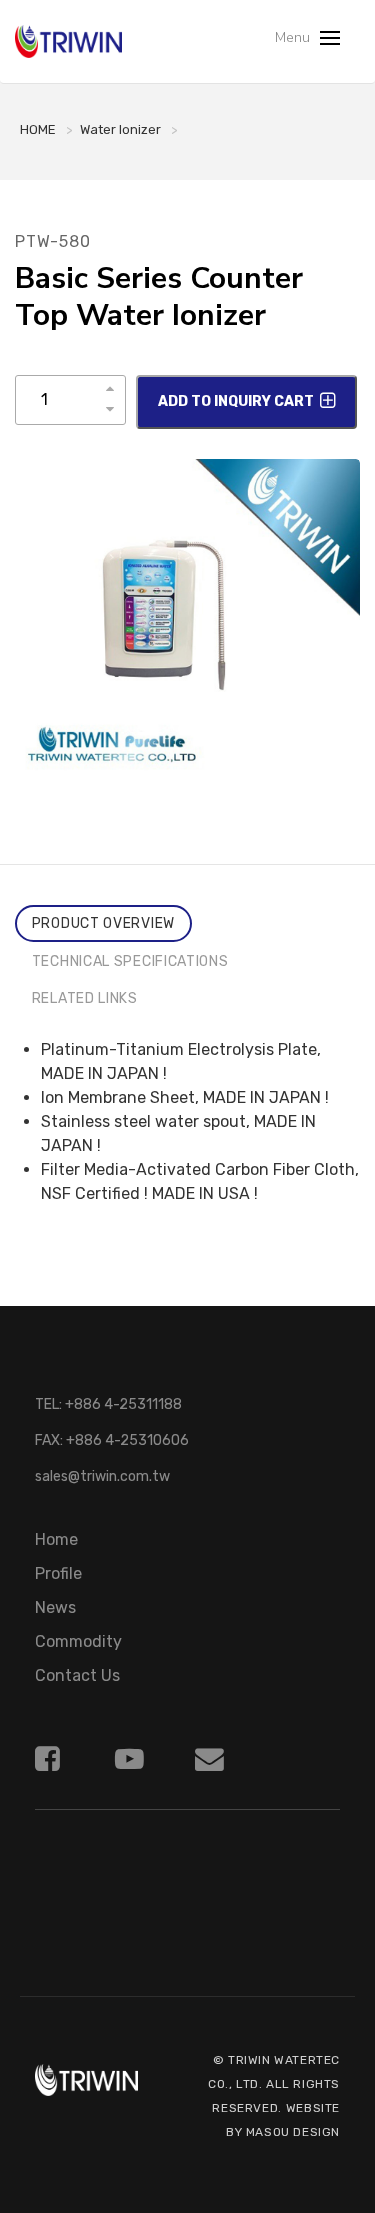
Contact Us (77, 1675)
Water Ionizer (120, 129)
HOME (38, 129)
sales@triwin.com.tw (102, 1476)
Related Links (85, 998)
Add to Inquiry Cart (236, 401)
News (55, 1607)
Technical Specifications (130, 961)
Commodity (78, 1641)
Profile (58, 1573)
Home (56, 1539)
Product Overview (103, 923)
